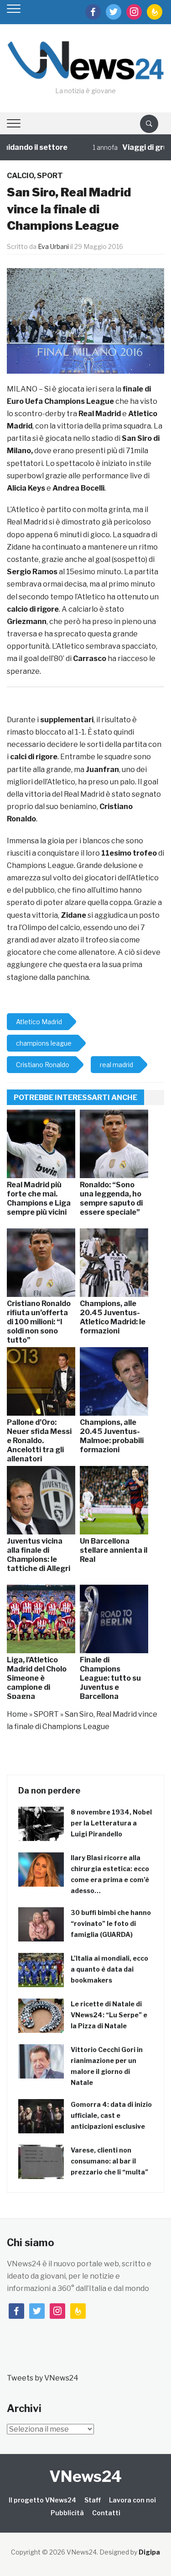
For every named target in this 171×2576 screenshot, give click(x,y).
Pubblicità (67, 2513)
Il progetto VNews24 (42, 2500)
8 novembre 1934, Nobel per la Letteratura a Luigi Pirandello (111, 1823)
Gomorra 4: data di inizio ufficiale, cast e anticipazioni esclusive (111, 2115)
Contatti (106, 2513)
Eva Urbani (53, 246)
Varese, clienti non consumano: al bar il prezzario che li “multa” (109, 2161)
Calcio (20, 176)
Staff (93, 2500)
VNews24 (85, 2476)
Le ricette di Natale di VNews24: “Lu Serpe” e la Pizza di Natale (109, 2015)
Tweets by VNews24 (43, 2378)
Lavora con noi (132, 2500)
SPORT (50, 176)
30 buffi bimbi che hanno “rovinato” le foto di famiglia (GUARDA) (111, 1923)
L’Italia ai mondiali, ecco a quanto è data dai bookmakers (109, 1969)
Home (17, 1714)
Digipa (149, 2552)
